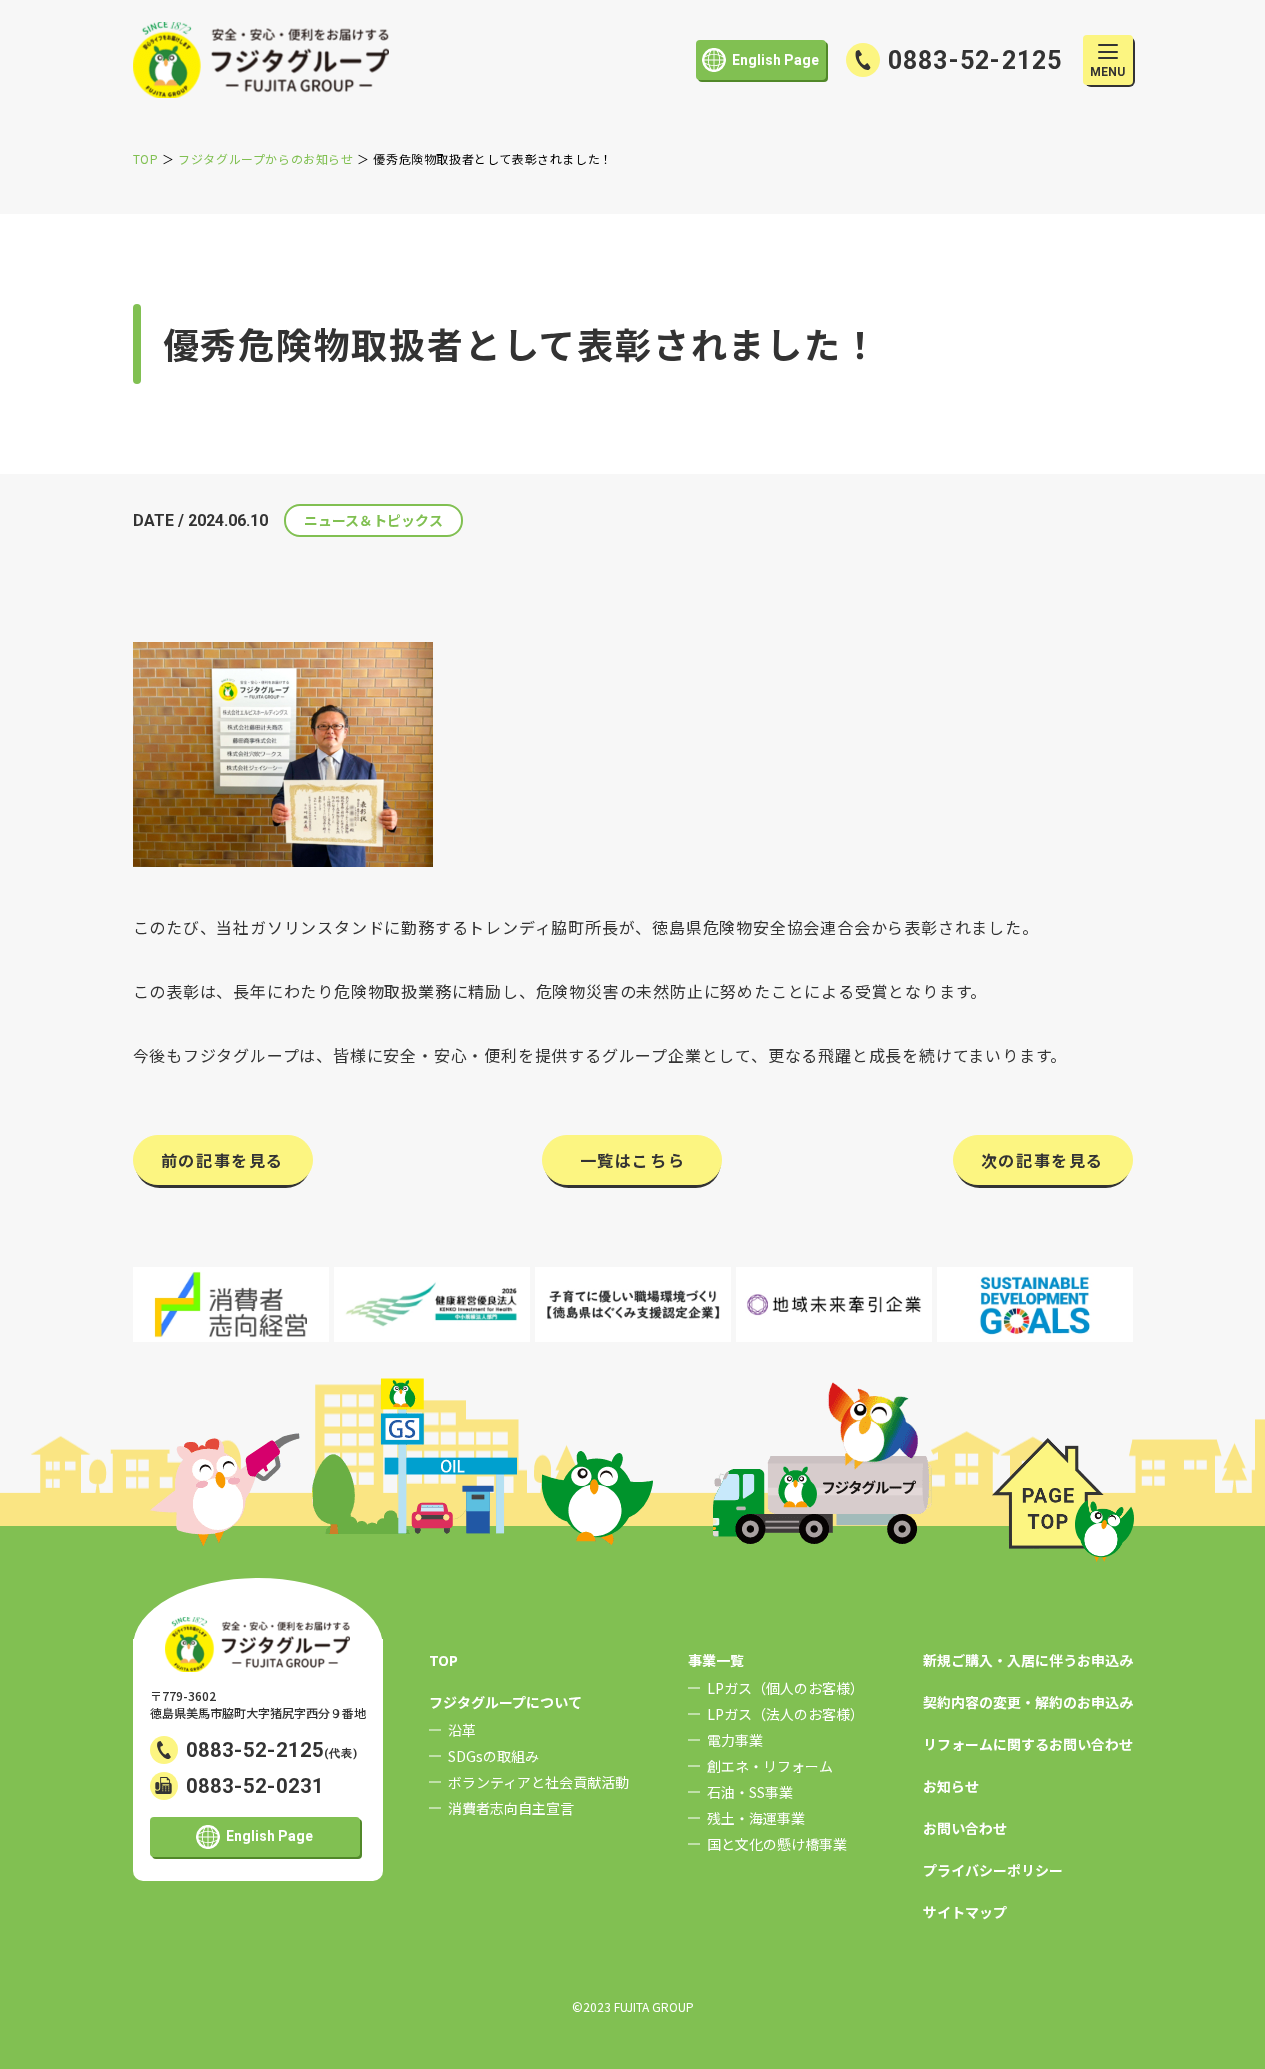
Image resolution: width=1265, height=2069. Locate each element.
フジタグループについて (505, 1702)
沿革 (462, 1730)
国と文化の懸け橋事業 (777, 1844)
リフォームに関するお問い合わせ (1028, 1744)
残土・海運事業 (756, 1818)
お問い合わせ (965, 1828)
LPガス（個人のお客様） (785, 1688)
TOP (443, 1660)
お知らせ (951, 1786)
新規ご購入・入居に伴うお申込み (1028, 1660)
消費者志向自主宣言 (511, 1808)
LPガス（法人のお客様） (785, 1714)
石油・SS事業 (750, 1792)
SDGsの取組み (493, 1756)
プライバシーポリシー (993, 1870)
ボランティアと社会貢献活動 (538, 1782)
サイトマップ (965, 1912)
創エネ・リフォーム (770, 1766)
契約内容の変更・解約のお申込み (1028, 1702)
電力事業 (735, 1740)
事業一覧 (716, 1660)
